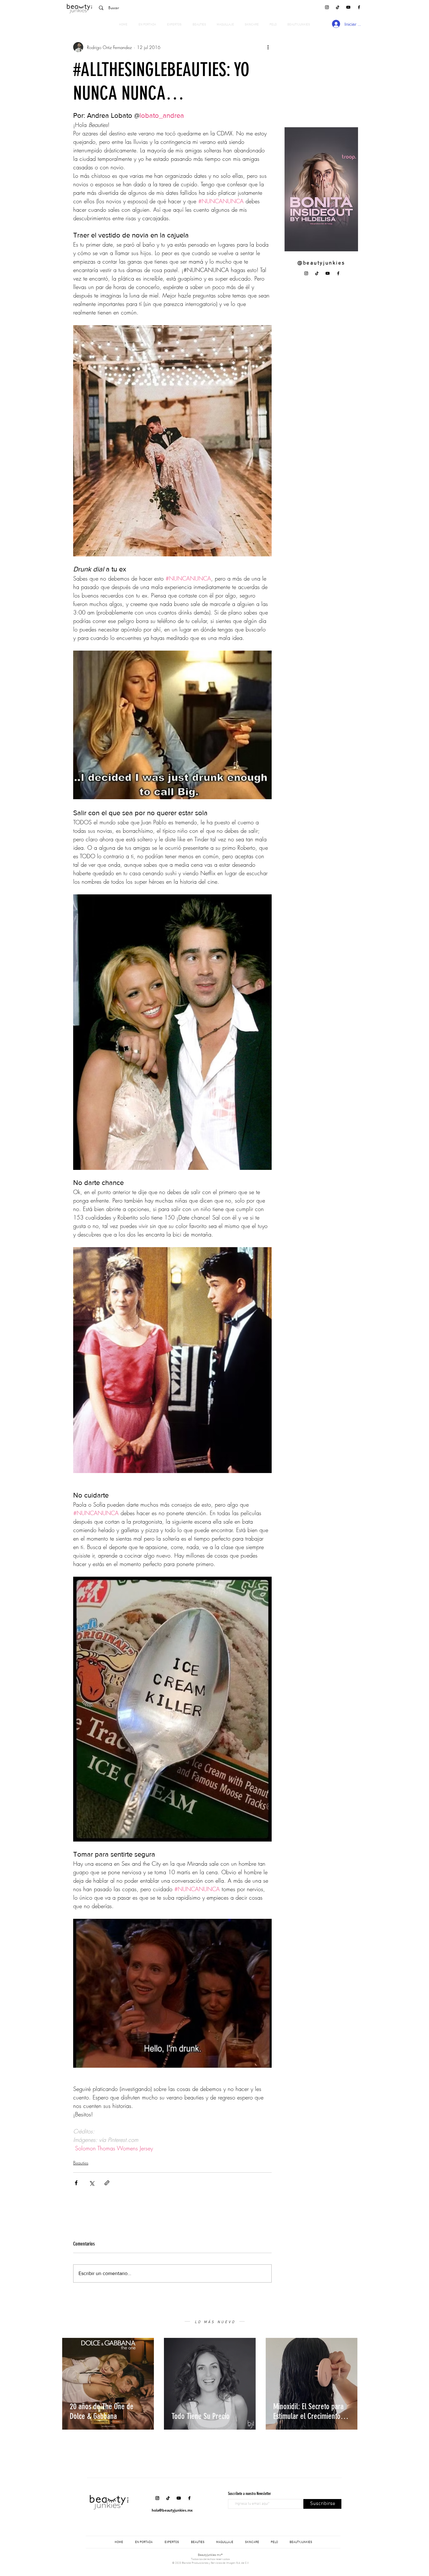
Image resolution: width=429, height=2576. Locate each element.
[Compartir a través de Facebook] (76, 2183)
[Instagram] (327, 7)
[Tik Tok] (338, 7)
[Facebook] (359, 7)
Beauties (81, 2163)
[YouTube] (348, 7)
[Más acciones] (268, 47)
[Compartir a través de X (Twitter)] (92, 2183)
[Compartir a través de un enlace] (107, 2183)
